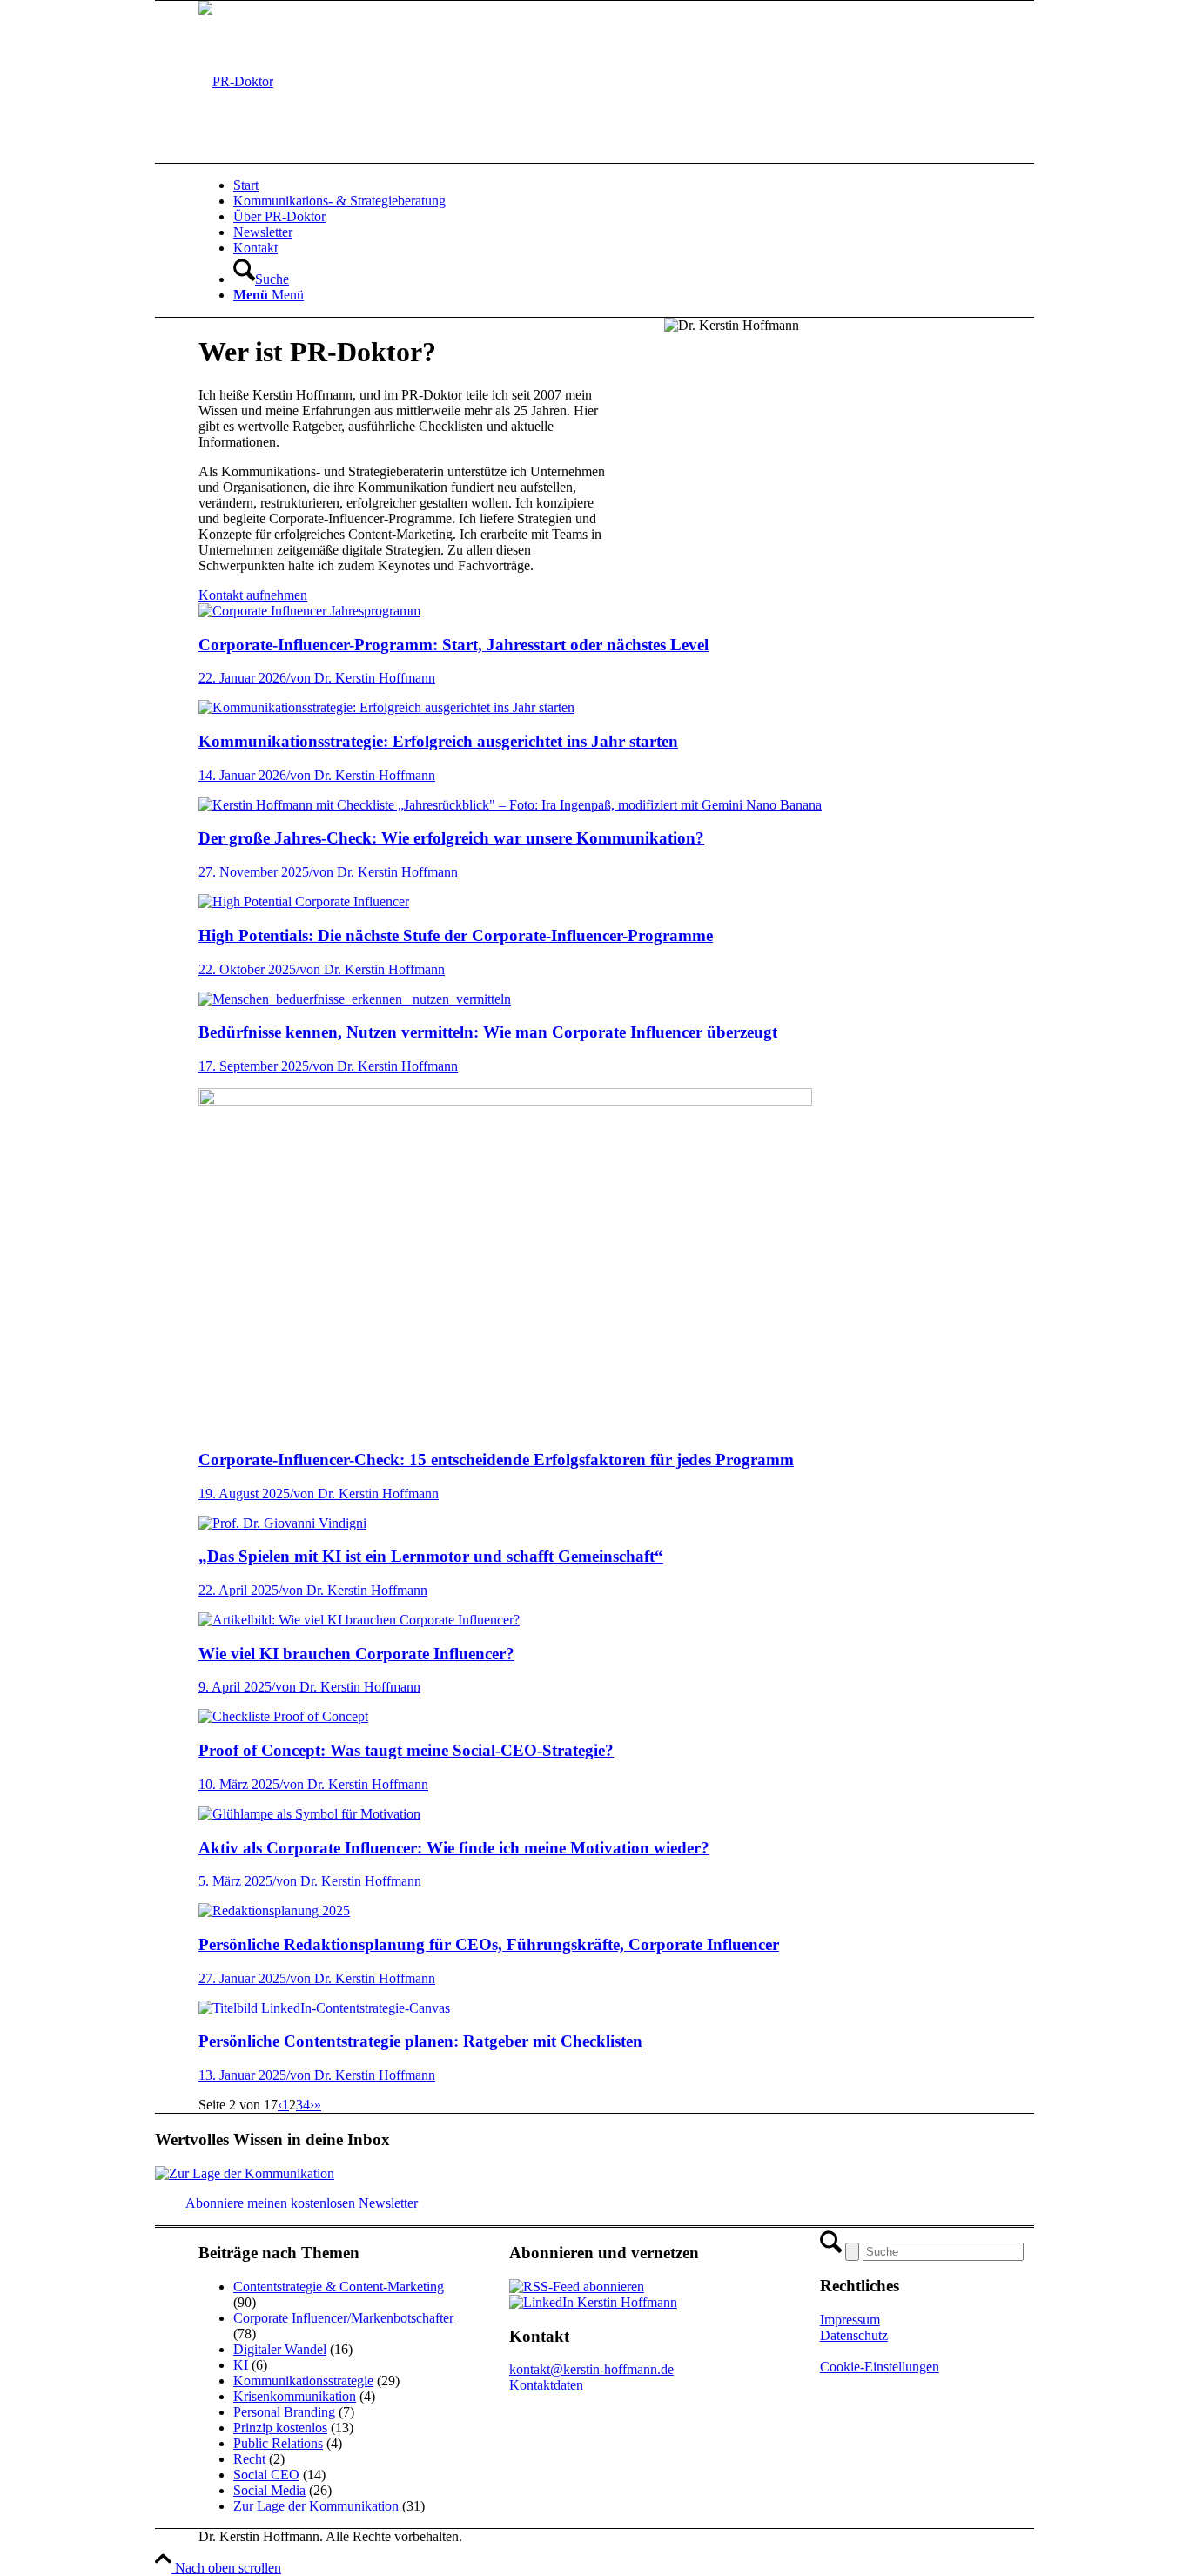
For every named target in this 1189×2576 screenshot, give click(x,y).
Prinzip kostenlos (280, 2428)
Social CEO (266, 2475)
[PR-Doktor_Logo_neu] (236, 81)
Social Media (269, 2490)
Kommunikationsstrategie (303, 2381)
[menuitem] (655, 185)
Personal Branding (284, 2412)
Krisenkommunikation (295, 2396)
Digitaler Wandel (280, 2349)
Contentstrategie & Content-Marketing (339, 2287)
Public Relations (278, 2443)
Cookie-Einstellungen (880, 2367)
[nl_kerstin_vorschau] (245, 2173)
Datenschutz (854, 2335)
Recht (249, 2459)
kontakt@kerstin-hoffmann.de (591, 2369)
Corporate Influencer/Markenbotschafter (343, 2318)
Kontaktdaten (546, 2385)
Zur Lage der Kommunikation (316, 2506)
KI (241, 2365)
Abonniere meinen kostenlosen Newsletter (302, 2203)
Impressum (850, 2320)
